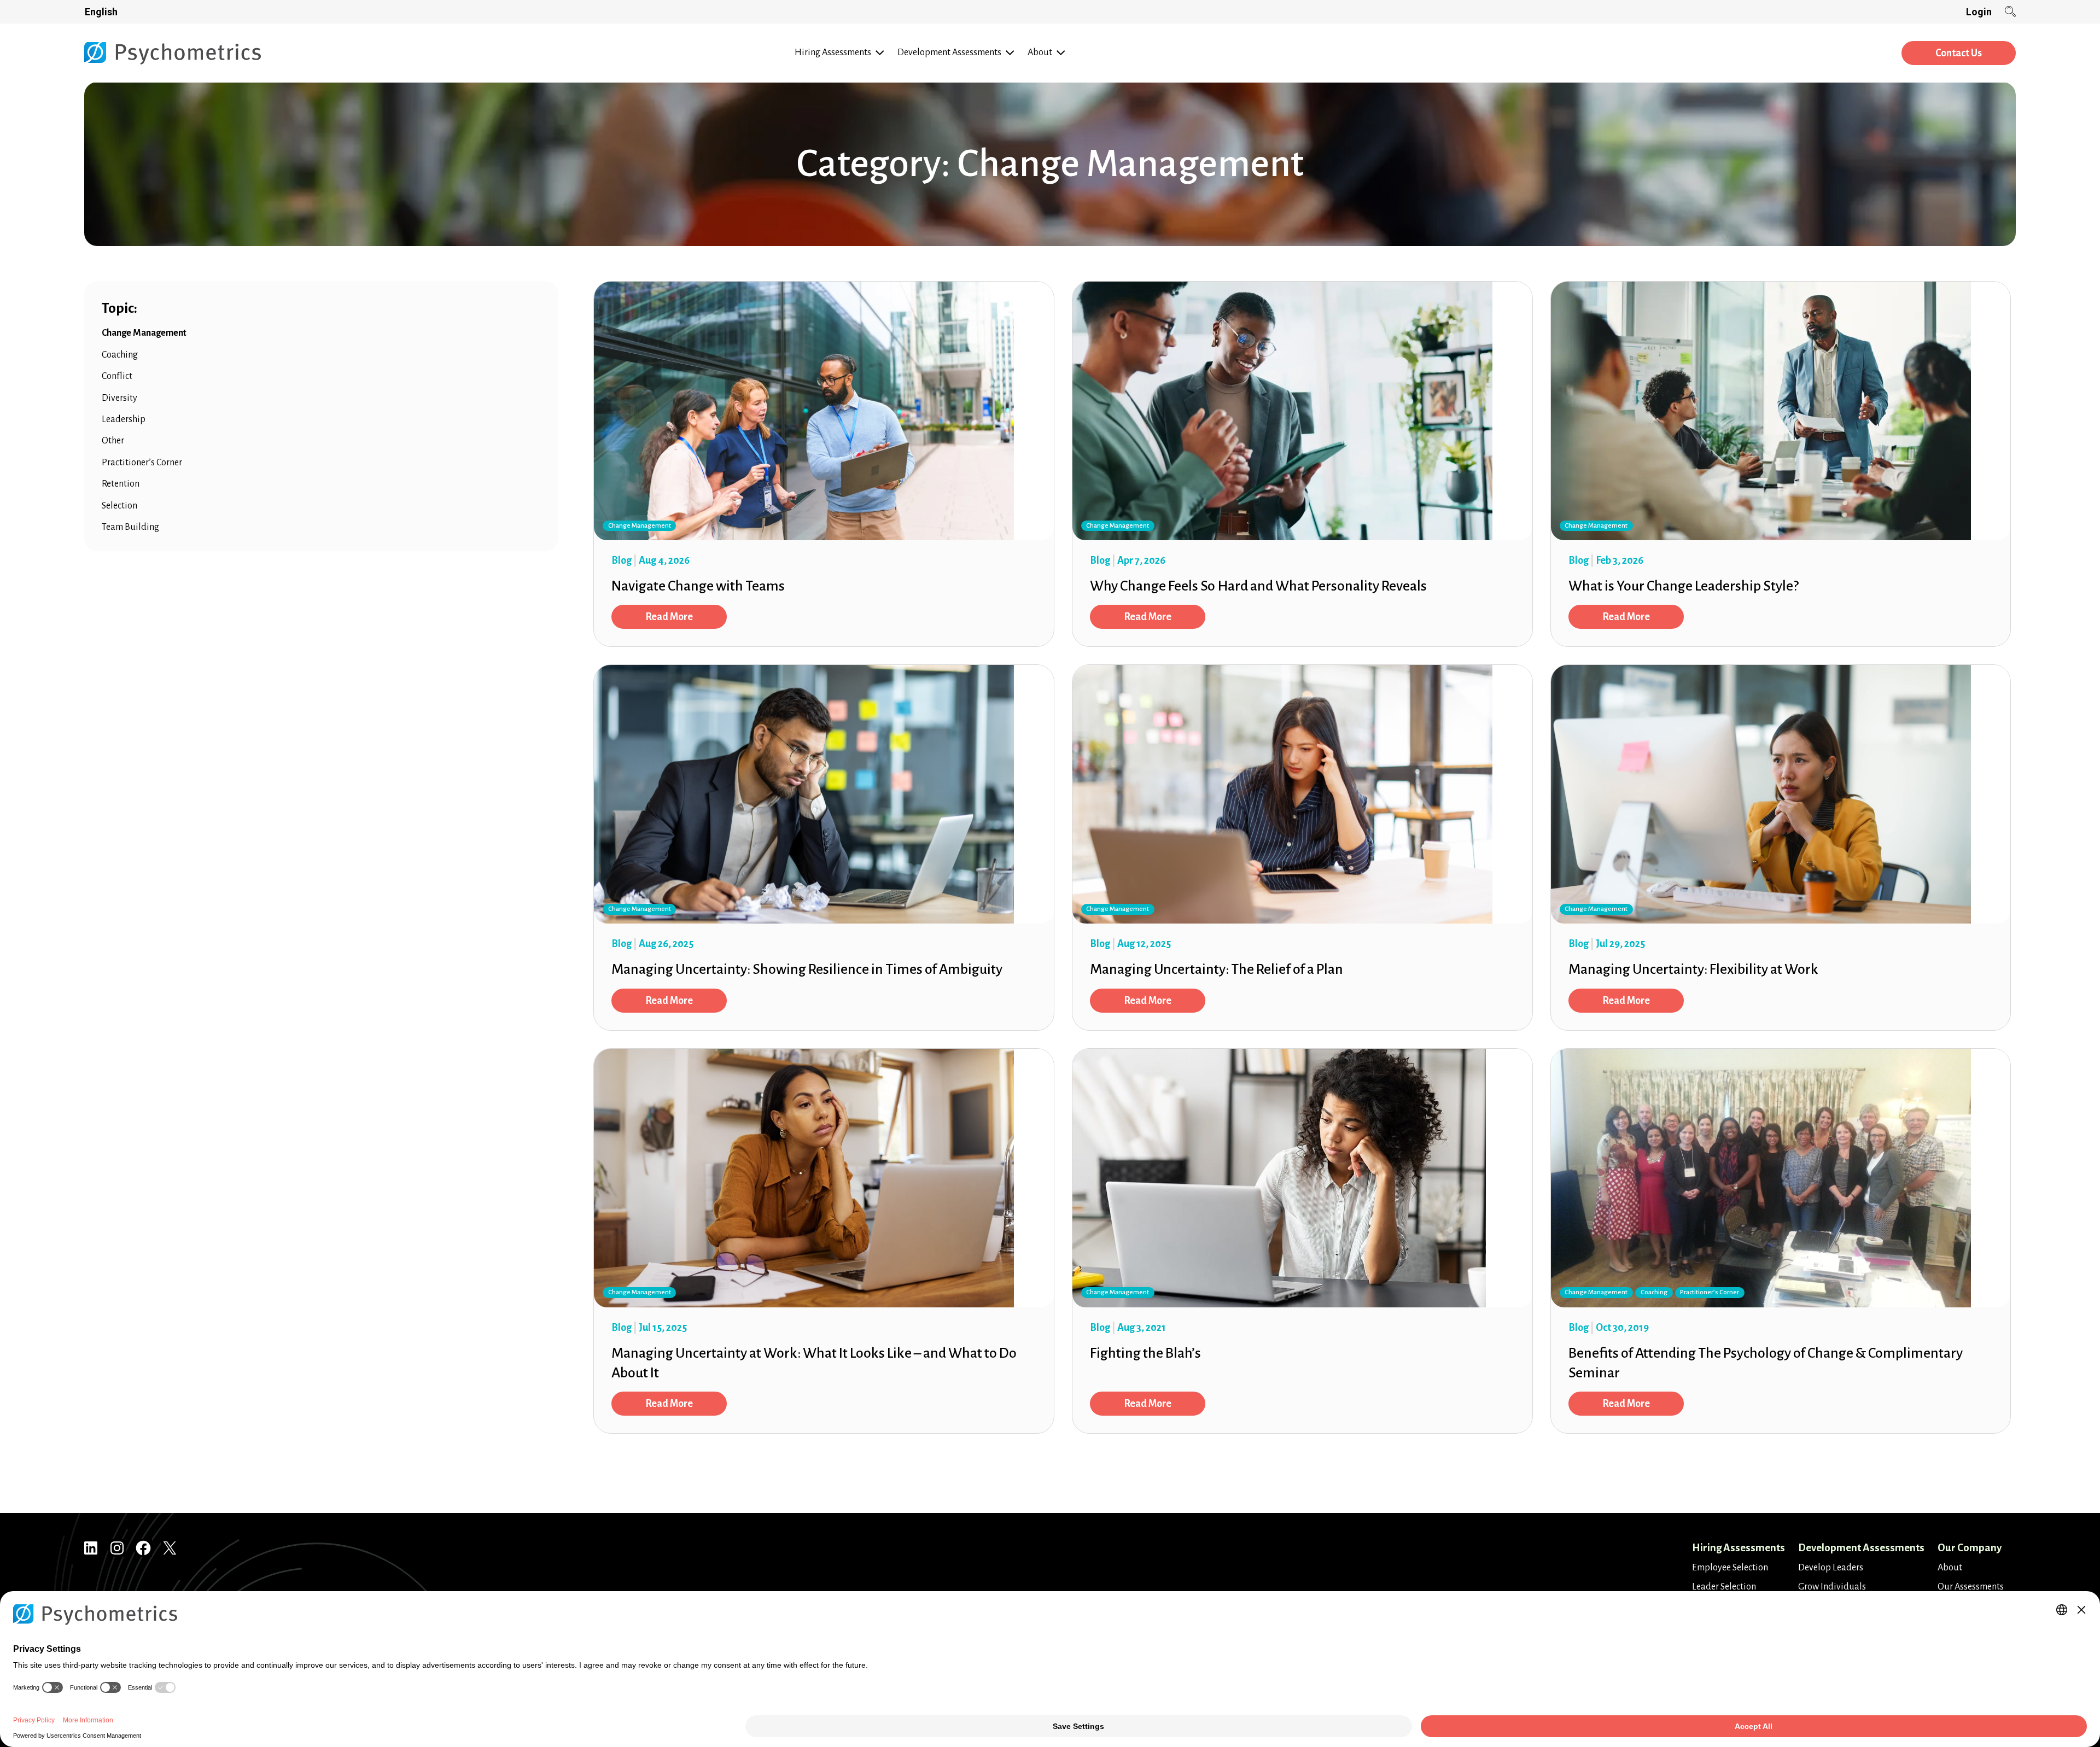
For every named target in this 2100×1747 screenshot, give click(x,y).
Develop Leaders (1831, 1568)
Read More (669, 617)
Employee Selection (1730, 1568)
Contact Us (1959, 53)
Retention (121, 484)
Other (113, 441)
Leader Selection (1724, 1587)
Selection (119, 506)
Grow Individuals (1832, 1587)
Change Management (144, 333)
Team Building (130, 527)
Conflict (117, 376)
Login (1979, 12)
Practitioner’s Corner (142, 463)
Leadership (124, 419)
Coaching (120, 355)
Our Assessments (1971, 1587)
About (1950, 1568)
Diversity (119, 398)
